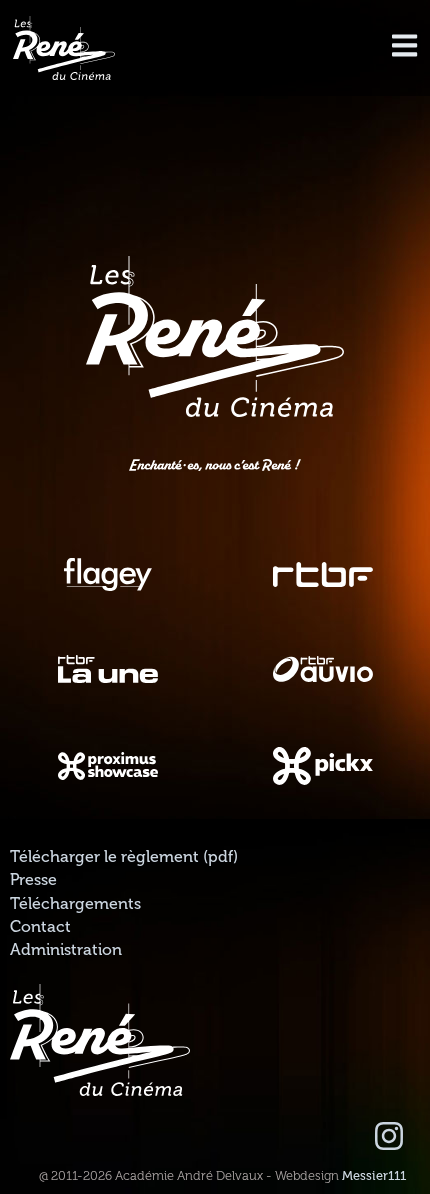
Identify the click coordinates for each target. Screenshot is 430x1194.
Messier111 (374, 1176)
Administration (66, 950)
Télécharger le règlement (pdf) (124, 857)
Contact (40, 927)
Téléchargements (75, 904)
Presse (33, 880)
